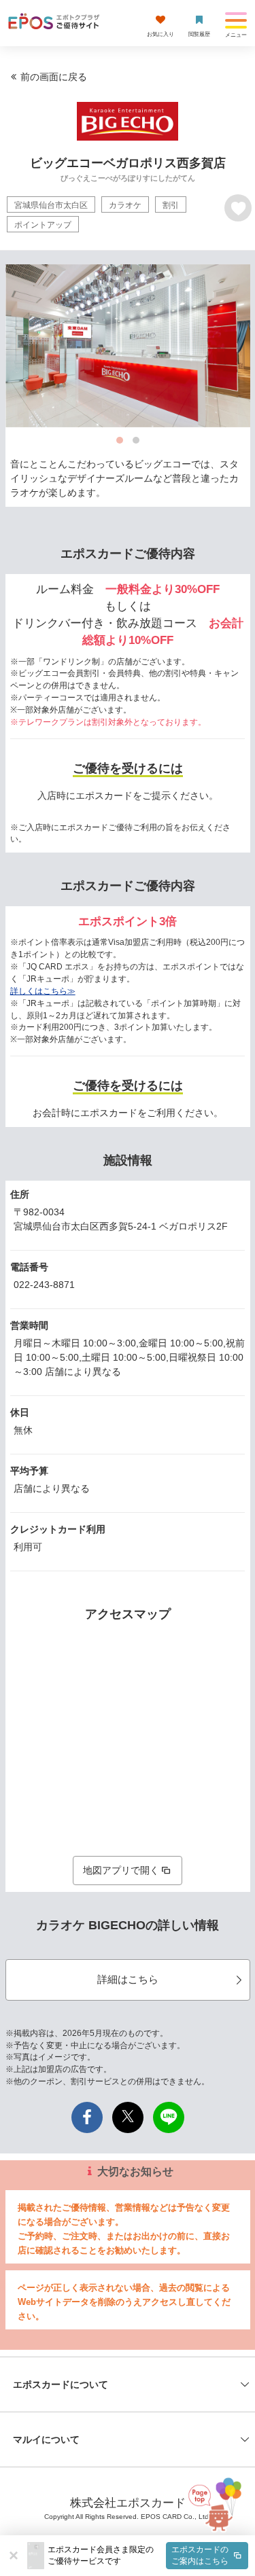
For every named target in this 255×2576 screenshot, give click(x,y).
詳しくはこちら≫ (43, 991)
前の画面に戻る (54, 77)
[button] (148, 2556)
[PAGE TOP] (222, 2506)
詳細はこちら (128, 1979)
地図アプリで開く (121, 1870)
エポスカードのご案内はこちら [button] (200, 2555)
